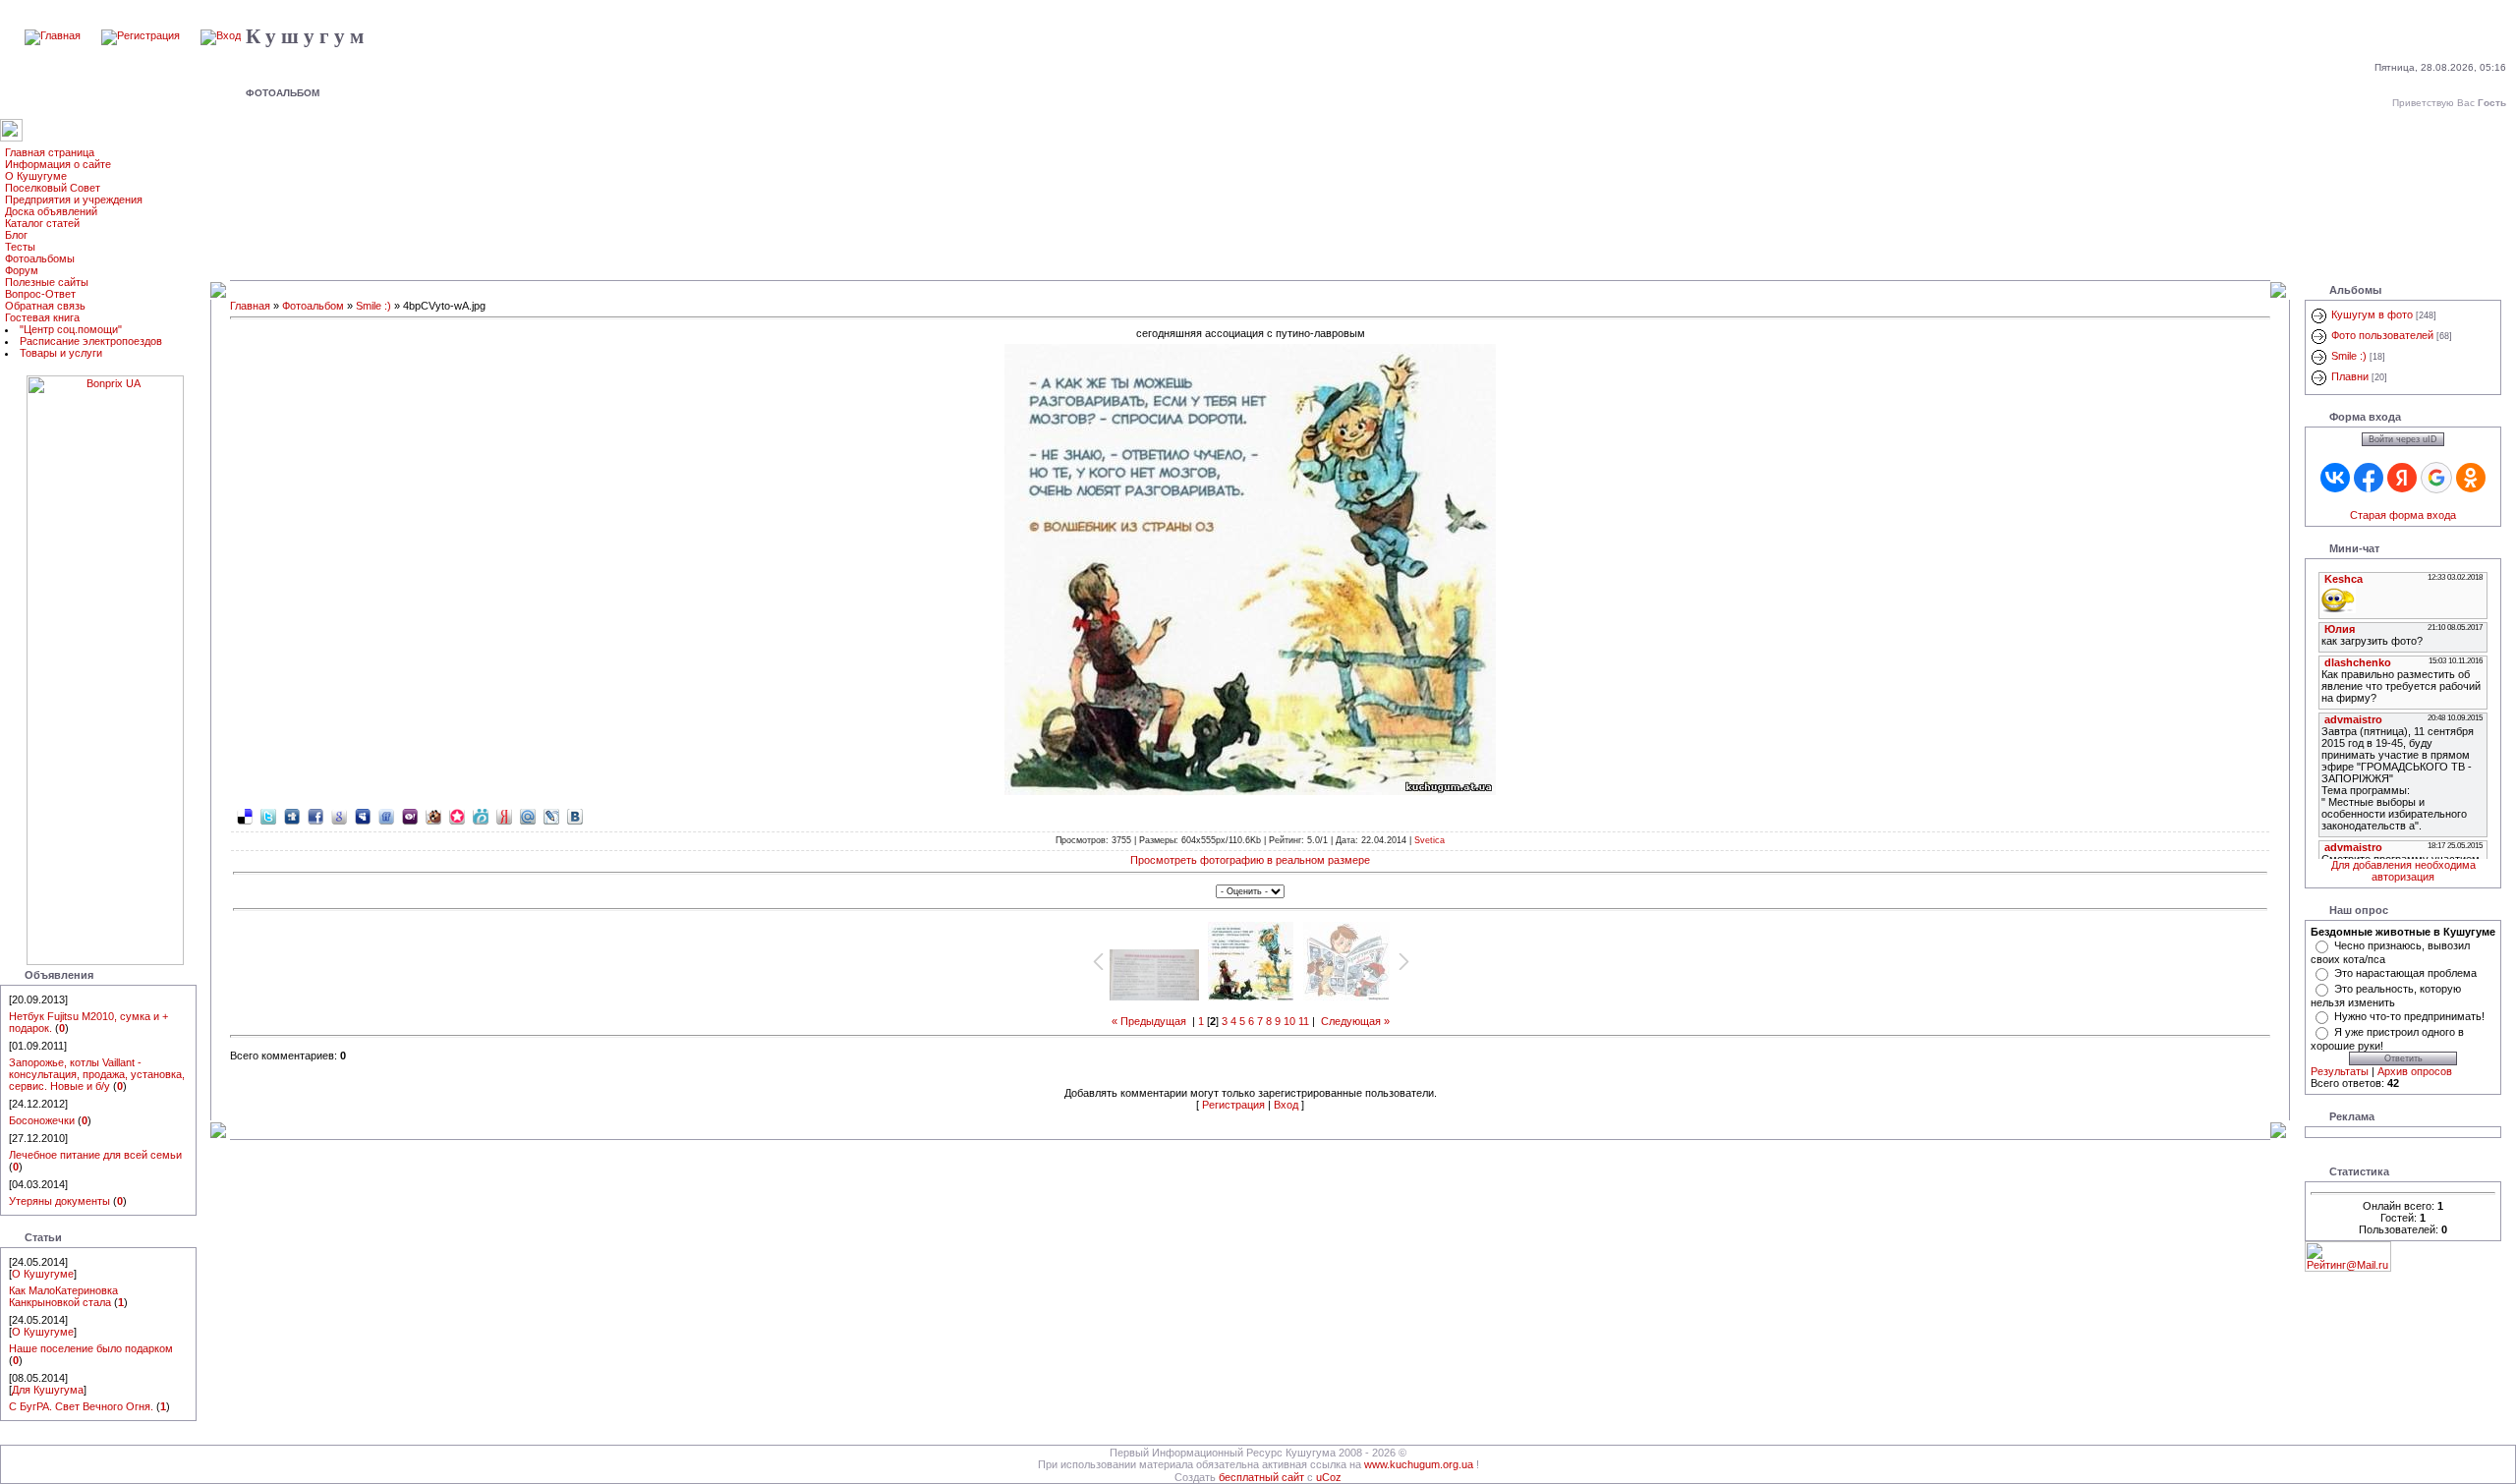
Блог (16, 235)
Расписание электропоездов (91, 341)
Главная (250, 306)
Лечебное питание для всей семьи (95, 1155)
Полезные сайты (47, 282)
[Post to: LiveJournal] (551, 816)
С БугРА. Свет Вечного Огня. (81, 1406)
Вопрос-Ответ (40, 294)
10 (1289, 1021)
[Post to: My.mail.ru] (528, 816)
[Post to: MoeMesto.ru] (481, 816)
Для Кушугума (48, 1390)
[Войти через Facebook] (2369, 478)
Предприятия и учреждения (74, 200)
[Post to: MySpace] (363, 816)
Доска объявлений (51, 211)
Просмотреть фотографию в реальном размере (1250, 860)
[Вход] (221, 35)
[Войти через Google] (2436, 478)
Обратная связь (45, 306)
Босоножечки (42, 1120)
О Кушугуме (36, 176)
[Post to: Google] (339, 816)
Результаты (2340, 1071)
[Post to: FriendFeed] (386, 816)
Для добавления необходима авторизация (2403, 871)
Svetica (1430, 840)
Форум (22, 270)
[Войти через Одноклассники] (2471, 478)
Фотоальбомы (40, 258)
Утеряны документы (59, 1201)
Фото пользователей (2382, 335)
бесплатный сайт (1261, 1477)
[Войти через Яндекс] (2402, 478)
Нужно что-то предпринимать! (2409, 1016)
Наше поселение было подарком (91, 1348)
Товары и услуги (61, 353)
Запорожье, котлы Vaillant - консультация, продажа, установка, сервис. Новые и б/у (97, 1074)
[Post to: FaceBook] (315, 816)
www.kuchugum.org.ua (1419, 1464)
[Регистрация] (141, 35)
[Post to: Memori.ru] (457, 816)
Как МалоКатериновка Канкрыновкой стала (63, 1296)
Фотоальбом (313, 306)
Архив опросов (2415, 1071)
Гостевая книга (42, 317)
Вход (1286, 1105)
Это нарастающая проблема (2405, 973)
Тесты (20, 247)
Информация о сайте (58, 164)
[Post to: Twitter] (268, 816)
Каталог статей (42, 223)
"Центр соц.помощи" (71, 329)
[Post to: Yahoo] (410, 816)
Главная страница (50, 152)
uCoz (1329, 1477)
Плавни (2350, 376)
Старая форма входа (2403, 515)
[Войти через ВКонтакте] (2335, 478)
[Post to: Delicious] (245, 816)
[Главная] (53, 35)
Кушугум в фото (2372, 314)
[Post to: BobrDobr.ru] (433, 816)
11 (1304, 1021)
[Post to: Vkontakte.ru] (575, 816)
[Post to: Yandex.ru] (504, 816)
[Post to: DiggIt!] (292, 816)
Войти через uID (2403, 439)
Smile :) (373, 306)
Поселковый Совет (53, 188)
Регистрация (1233, 1105)
